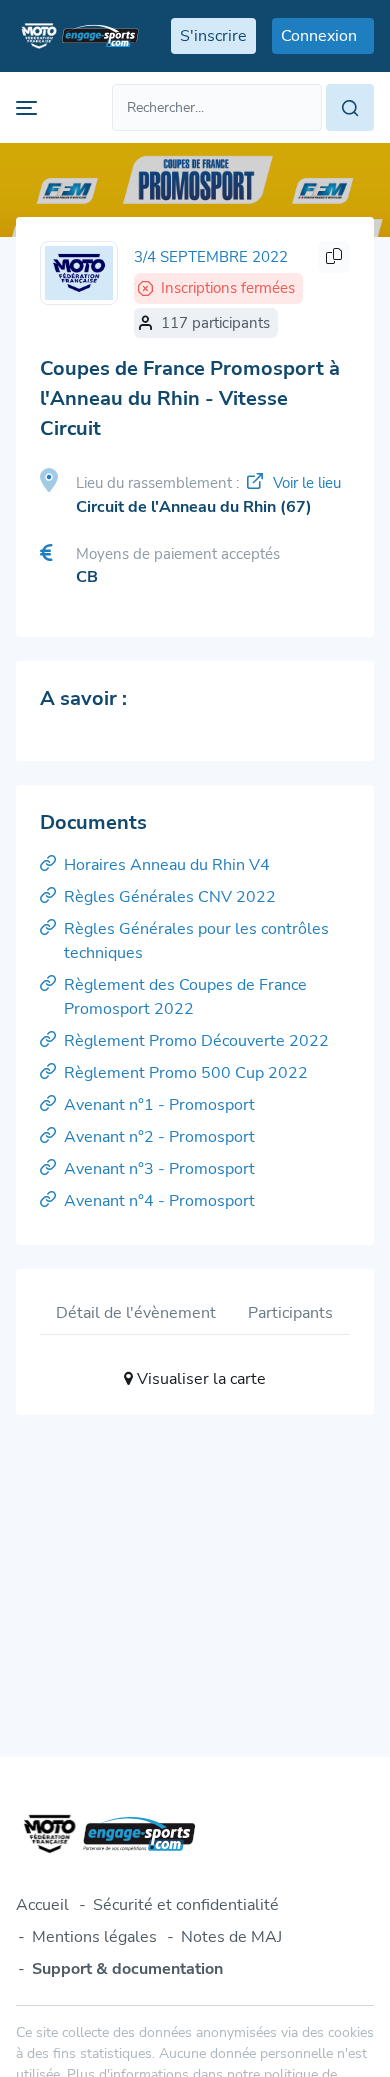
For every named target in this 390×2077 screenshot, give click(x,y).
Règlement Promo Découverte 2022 (196, 1041)
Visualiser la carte (199, 1379)
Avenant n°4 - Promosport (159, 1201)
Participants (290, 1313)
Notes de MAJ (231, 1937)
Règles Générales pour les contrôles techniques (196, 941)
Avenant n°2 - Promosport (159, 1137)
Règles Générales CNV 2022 (170, 897)
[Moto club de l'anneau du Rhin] (79, 273)
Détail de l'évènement (136, 1313)
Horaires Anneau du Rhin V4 (167, 865)
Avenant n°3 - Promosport (159, 1169)
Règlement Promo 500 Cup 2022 (186, 1073)
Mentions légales (94, 1937)
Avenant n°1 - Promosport (159, 1105)
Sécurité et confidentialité (186, 1905)
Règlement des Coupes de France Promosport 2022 (185, 997)
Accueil (42, 1905)
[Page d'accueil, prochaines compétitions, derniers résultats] (77, 36)
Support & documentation (127, 1969)
